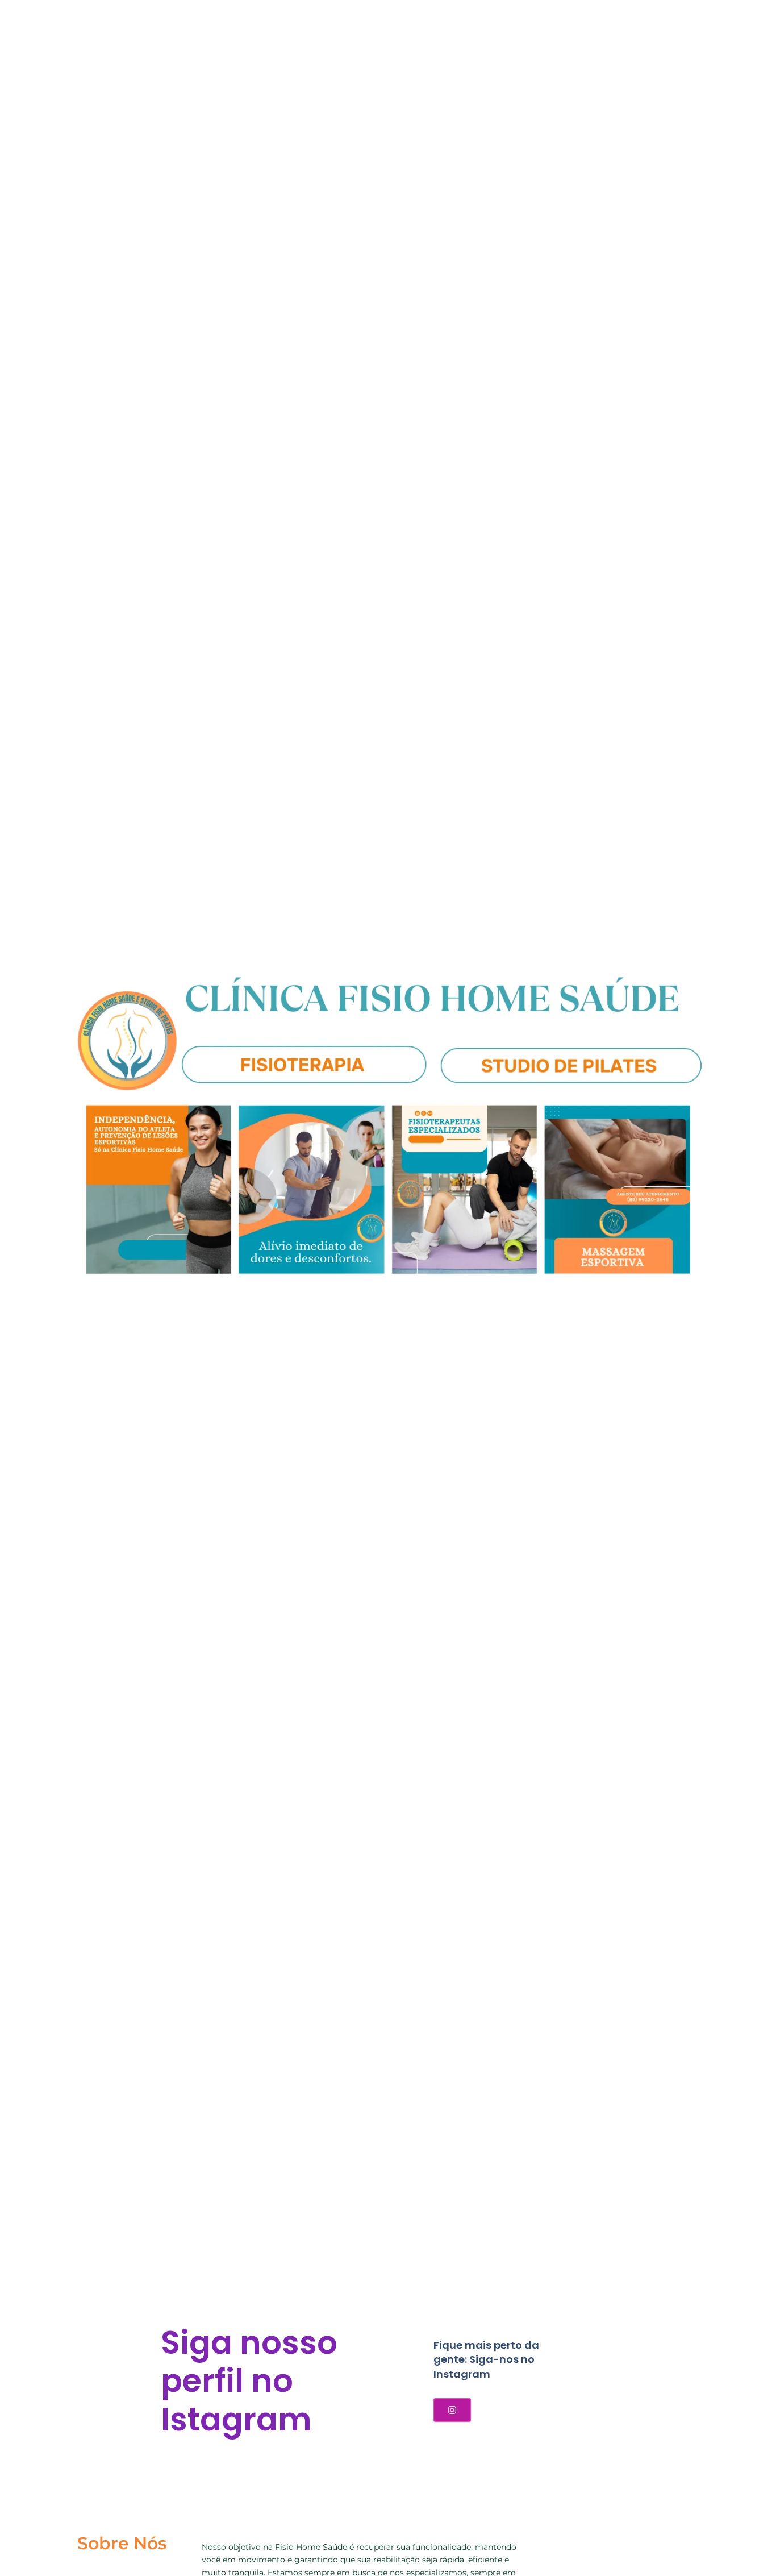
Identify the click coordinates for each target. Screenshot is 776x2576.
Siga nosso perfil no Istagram (249, 2381)
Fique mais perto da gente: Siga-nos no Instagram (486, 2359)
